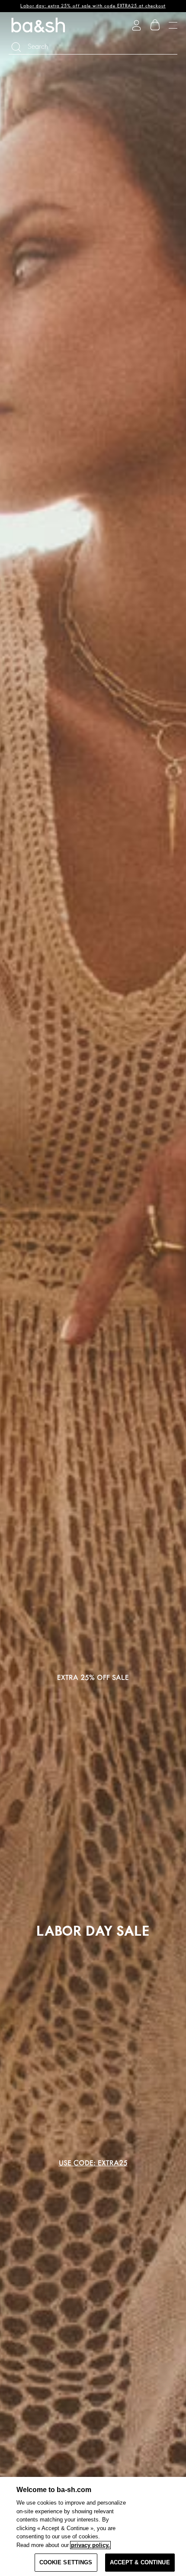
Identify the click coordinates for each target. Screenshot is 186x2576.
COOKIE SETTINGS (66, 2562)
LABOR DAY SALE (93, 1931)
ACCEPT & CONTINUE (140, 2562)
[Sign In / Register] (136, 25)
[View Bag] (155, 25)
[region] (93, 2526)
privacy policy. (90, 2545)
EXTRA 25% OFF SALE (93, 1678)
